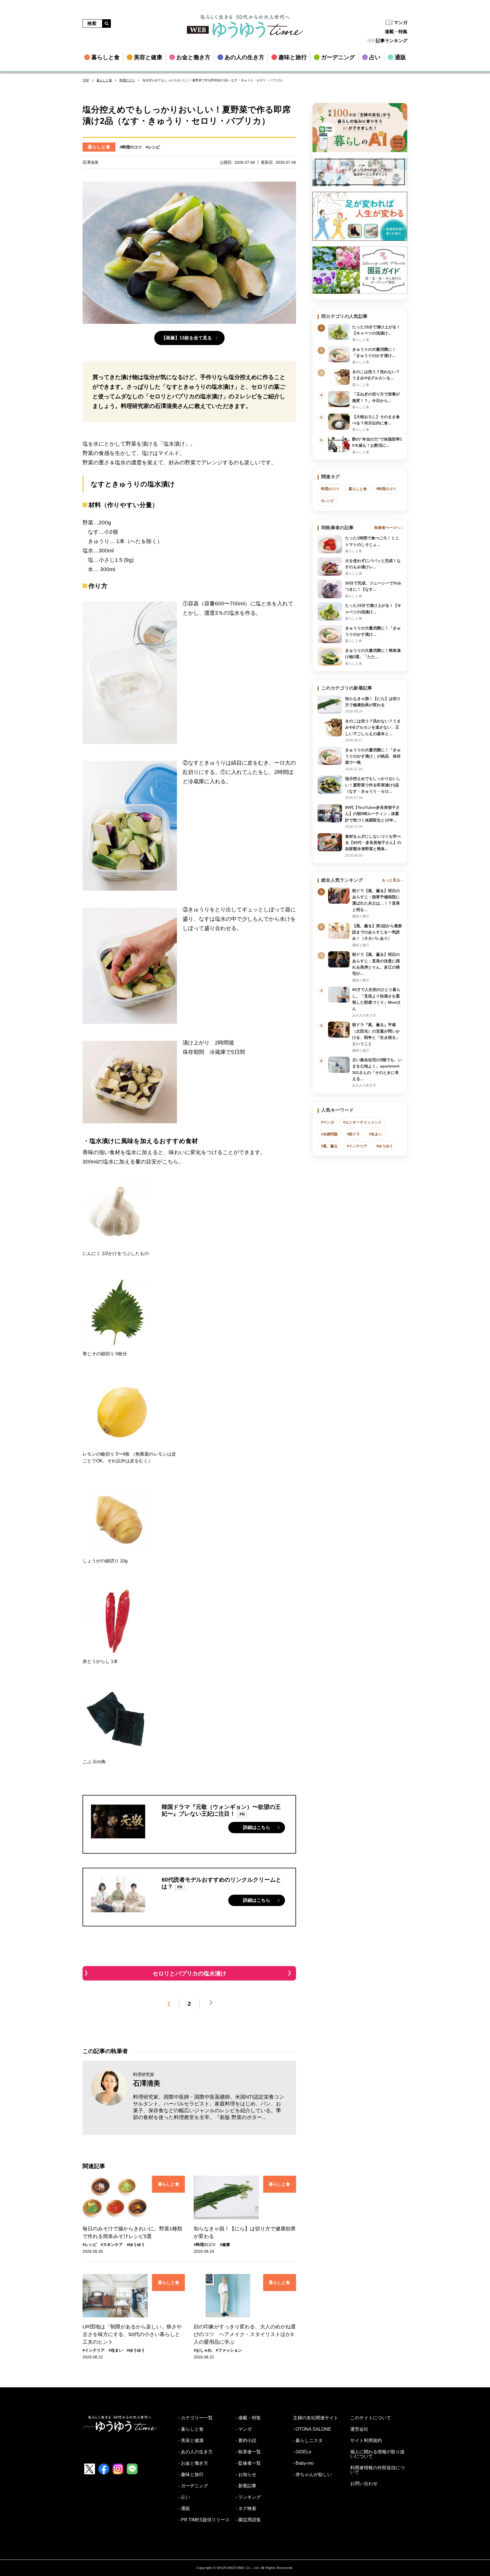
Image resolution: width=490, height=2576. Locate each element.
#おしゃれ (203, 2350)
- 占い (184, 2497)
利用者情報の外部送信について (377, 2470)
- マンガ (244, 2429)
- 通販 (184, 2509)
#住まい (116, 2350)
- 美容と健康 (191, 2441)
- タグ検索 (246, 2509)
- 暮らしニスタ (308, 2441)
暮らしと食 (104, 80)
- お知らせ (246, 2475)
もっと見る (391, 880)
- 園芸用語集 (248, 2520)
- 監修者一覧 (248, 2463)
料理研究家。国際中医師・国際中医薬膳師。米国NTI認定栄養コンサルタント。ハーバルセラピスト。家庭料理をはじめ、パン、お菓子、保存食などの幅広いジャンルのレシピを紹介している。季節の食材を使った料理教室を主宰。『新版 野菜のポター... (209, 2107)
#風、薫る (329, 1146)
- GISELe (302, 2452)
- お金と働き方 (193, 2463)
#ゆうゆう (136, 2245)
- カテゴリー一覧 (196, 2418)
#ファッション (229, 2350)
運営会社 (359, 2429)
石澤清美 (147, 2083)
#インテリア (94, 2350)
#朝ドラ (353, 1134)
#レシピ (153, 147)
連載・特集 (396, 32)
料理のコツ (127, 80)
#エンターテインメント (363, 1122)
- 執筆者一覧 (248, 2452)
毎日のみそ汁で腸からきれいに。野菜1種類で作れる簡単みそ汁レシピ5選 (132, 2233)
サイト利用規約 (366, 2441)
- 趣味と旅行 (191, 2475)
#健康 (225, 2245)
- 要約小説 (246, 2441)
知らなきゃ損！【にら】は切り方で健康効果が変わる (245, 2233)
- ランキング (248, 2497)
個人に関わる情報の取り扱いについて (377, 2454)
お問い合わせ (364, 2484)
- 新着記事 (246, 2486)
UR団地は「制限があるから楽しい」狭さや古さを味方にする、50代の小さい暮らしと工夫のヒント (132, 2334)
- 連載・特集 (248, 2418)
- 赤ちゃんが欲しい (312, 2475)
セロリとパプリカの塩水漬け (189, 1973)
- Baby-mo (303, 2463)
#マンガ (328, 1122)
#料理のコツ (131, 147)
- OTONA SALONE (312, 2429)
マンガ (401, 23)
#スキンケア (112, 2245)
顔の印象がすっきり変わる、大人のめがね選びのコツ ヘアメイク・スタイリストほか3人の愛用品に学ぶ (245, 2334)
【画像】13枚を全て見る (187, 338)
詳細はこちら (257, 1827)
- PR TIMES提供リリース (204, 2520)
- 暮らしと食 (191, 2429)
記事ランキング (392, 41)
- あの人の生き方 (196, 2452)
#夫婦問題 (329, 1134)
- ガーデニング (193, 2486)
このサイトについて (371, 2418)
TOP (86, 80)
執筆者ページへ (387, 528)
